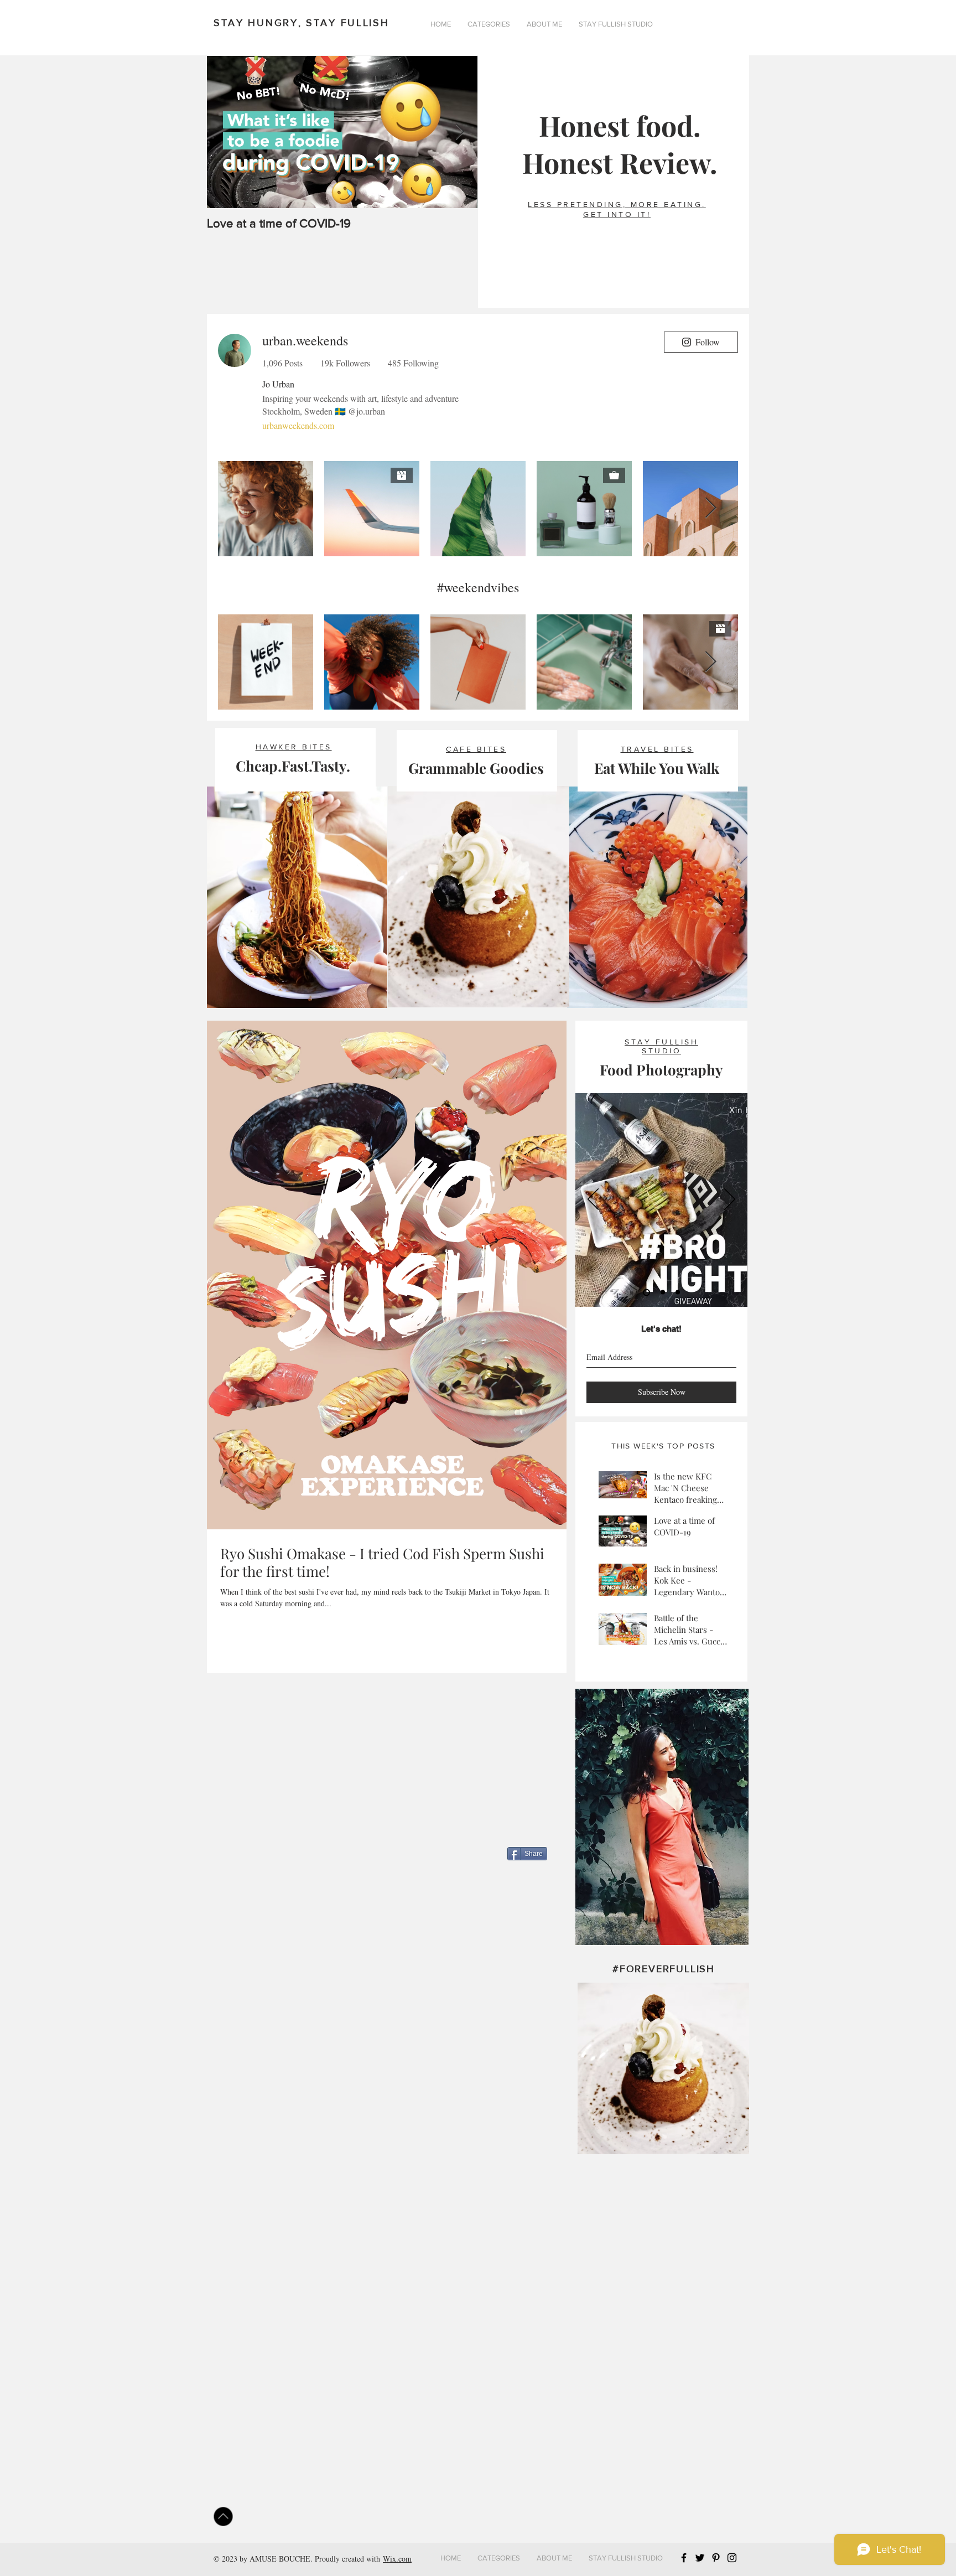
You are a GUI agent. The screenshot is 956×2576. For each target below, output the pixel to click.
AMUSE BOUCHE (280, 2559)
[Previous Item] (225, 132)
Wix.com (397, 2559)
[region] (662, 1817)
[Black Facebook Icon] (684, 2558)
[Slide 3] (676, 1292)
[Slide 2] (660, 1292)
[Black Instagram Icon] (732, 2558)
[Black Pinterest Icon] (716, 2558)
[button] (489, 24)
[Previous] (593, 1200)
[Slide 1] (645, 1292)
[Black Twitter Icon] (700, 2558)
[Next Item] (460, 132)
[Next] (730, 1200)
